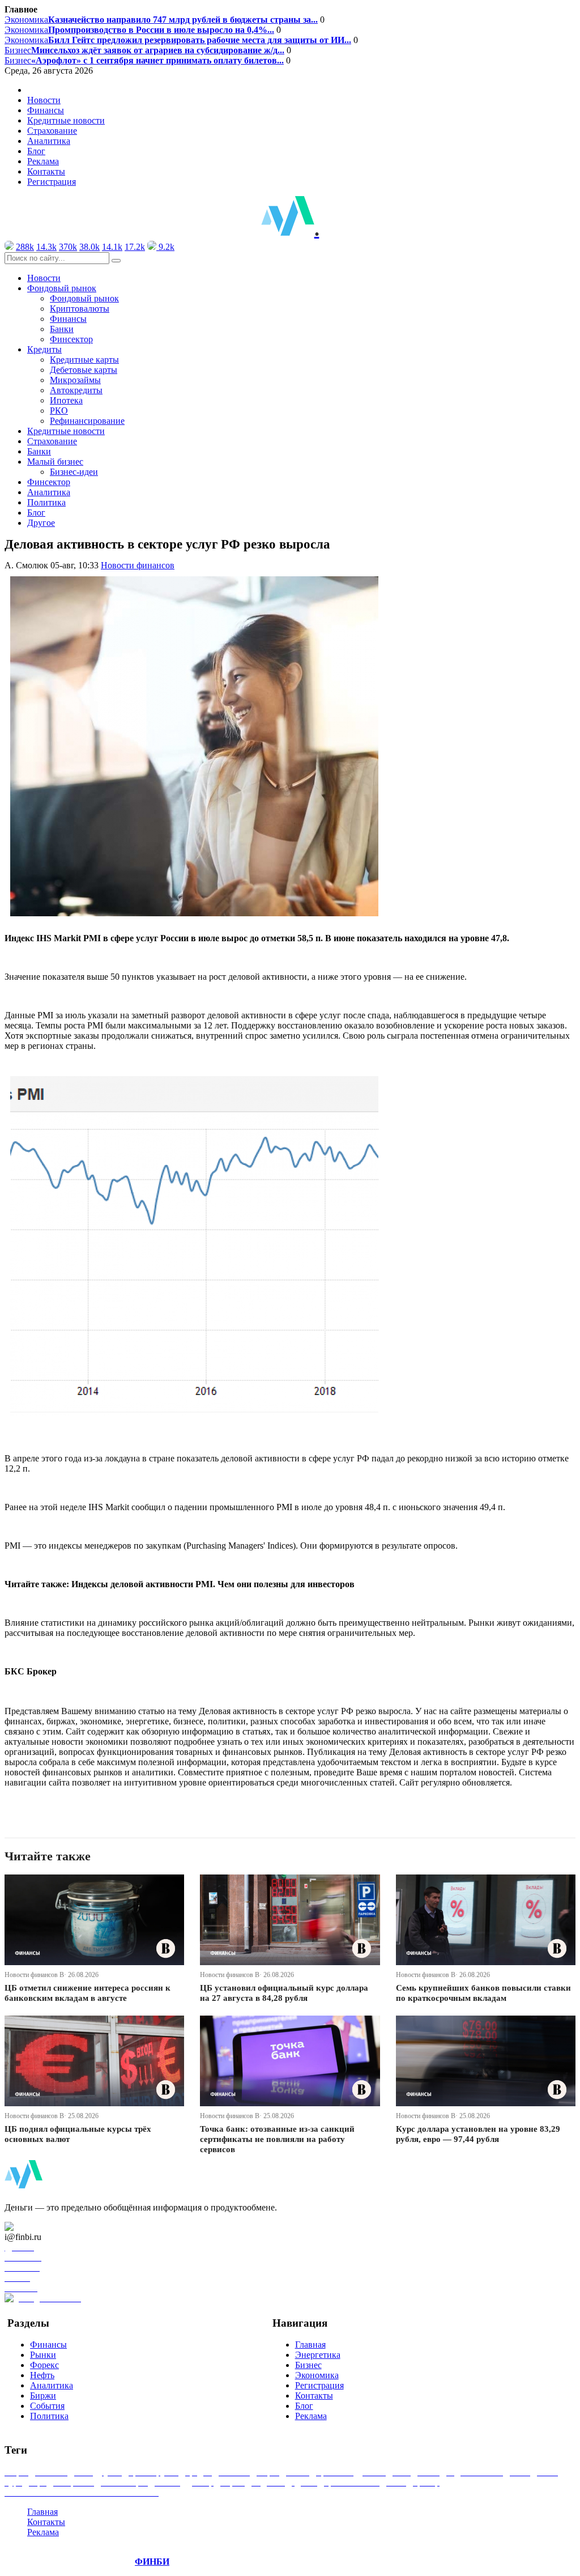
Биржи (43, 2396)
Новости (44, 100)
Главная (310, 2345)
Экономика (161, 20)
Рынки (43, 2355)
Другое (41, 523)
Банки (62, 329)
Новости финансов (138, 565)
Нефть (42, 2375)
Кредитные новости (66, 120)
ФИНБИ (152, 2562)
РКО (59, 411)
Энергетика (318, 2355)
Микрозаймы (75, 380)
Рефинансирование (87, 421)
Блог (36, 151)
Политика (46, 502)
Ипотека (66, 400)
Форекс (44, 2365)
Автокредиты (76, 390)
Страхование (52, 131)
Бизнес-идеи (74, 472)
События (47, 2406)
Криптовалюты (80, 309)
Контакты (46, 171)
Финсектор (71, 339)
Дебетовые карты (84, 370)
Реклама (43, 161)
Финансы (46, 110)
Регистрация (52, 182)
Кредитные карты (84, 360)
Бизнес (144, 50)
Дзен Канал (41, 2227)
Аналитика (49, 141)
